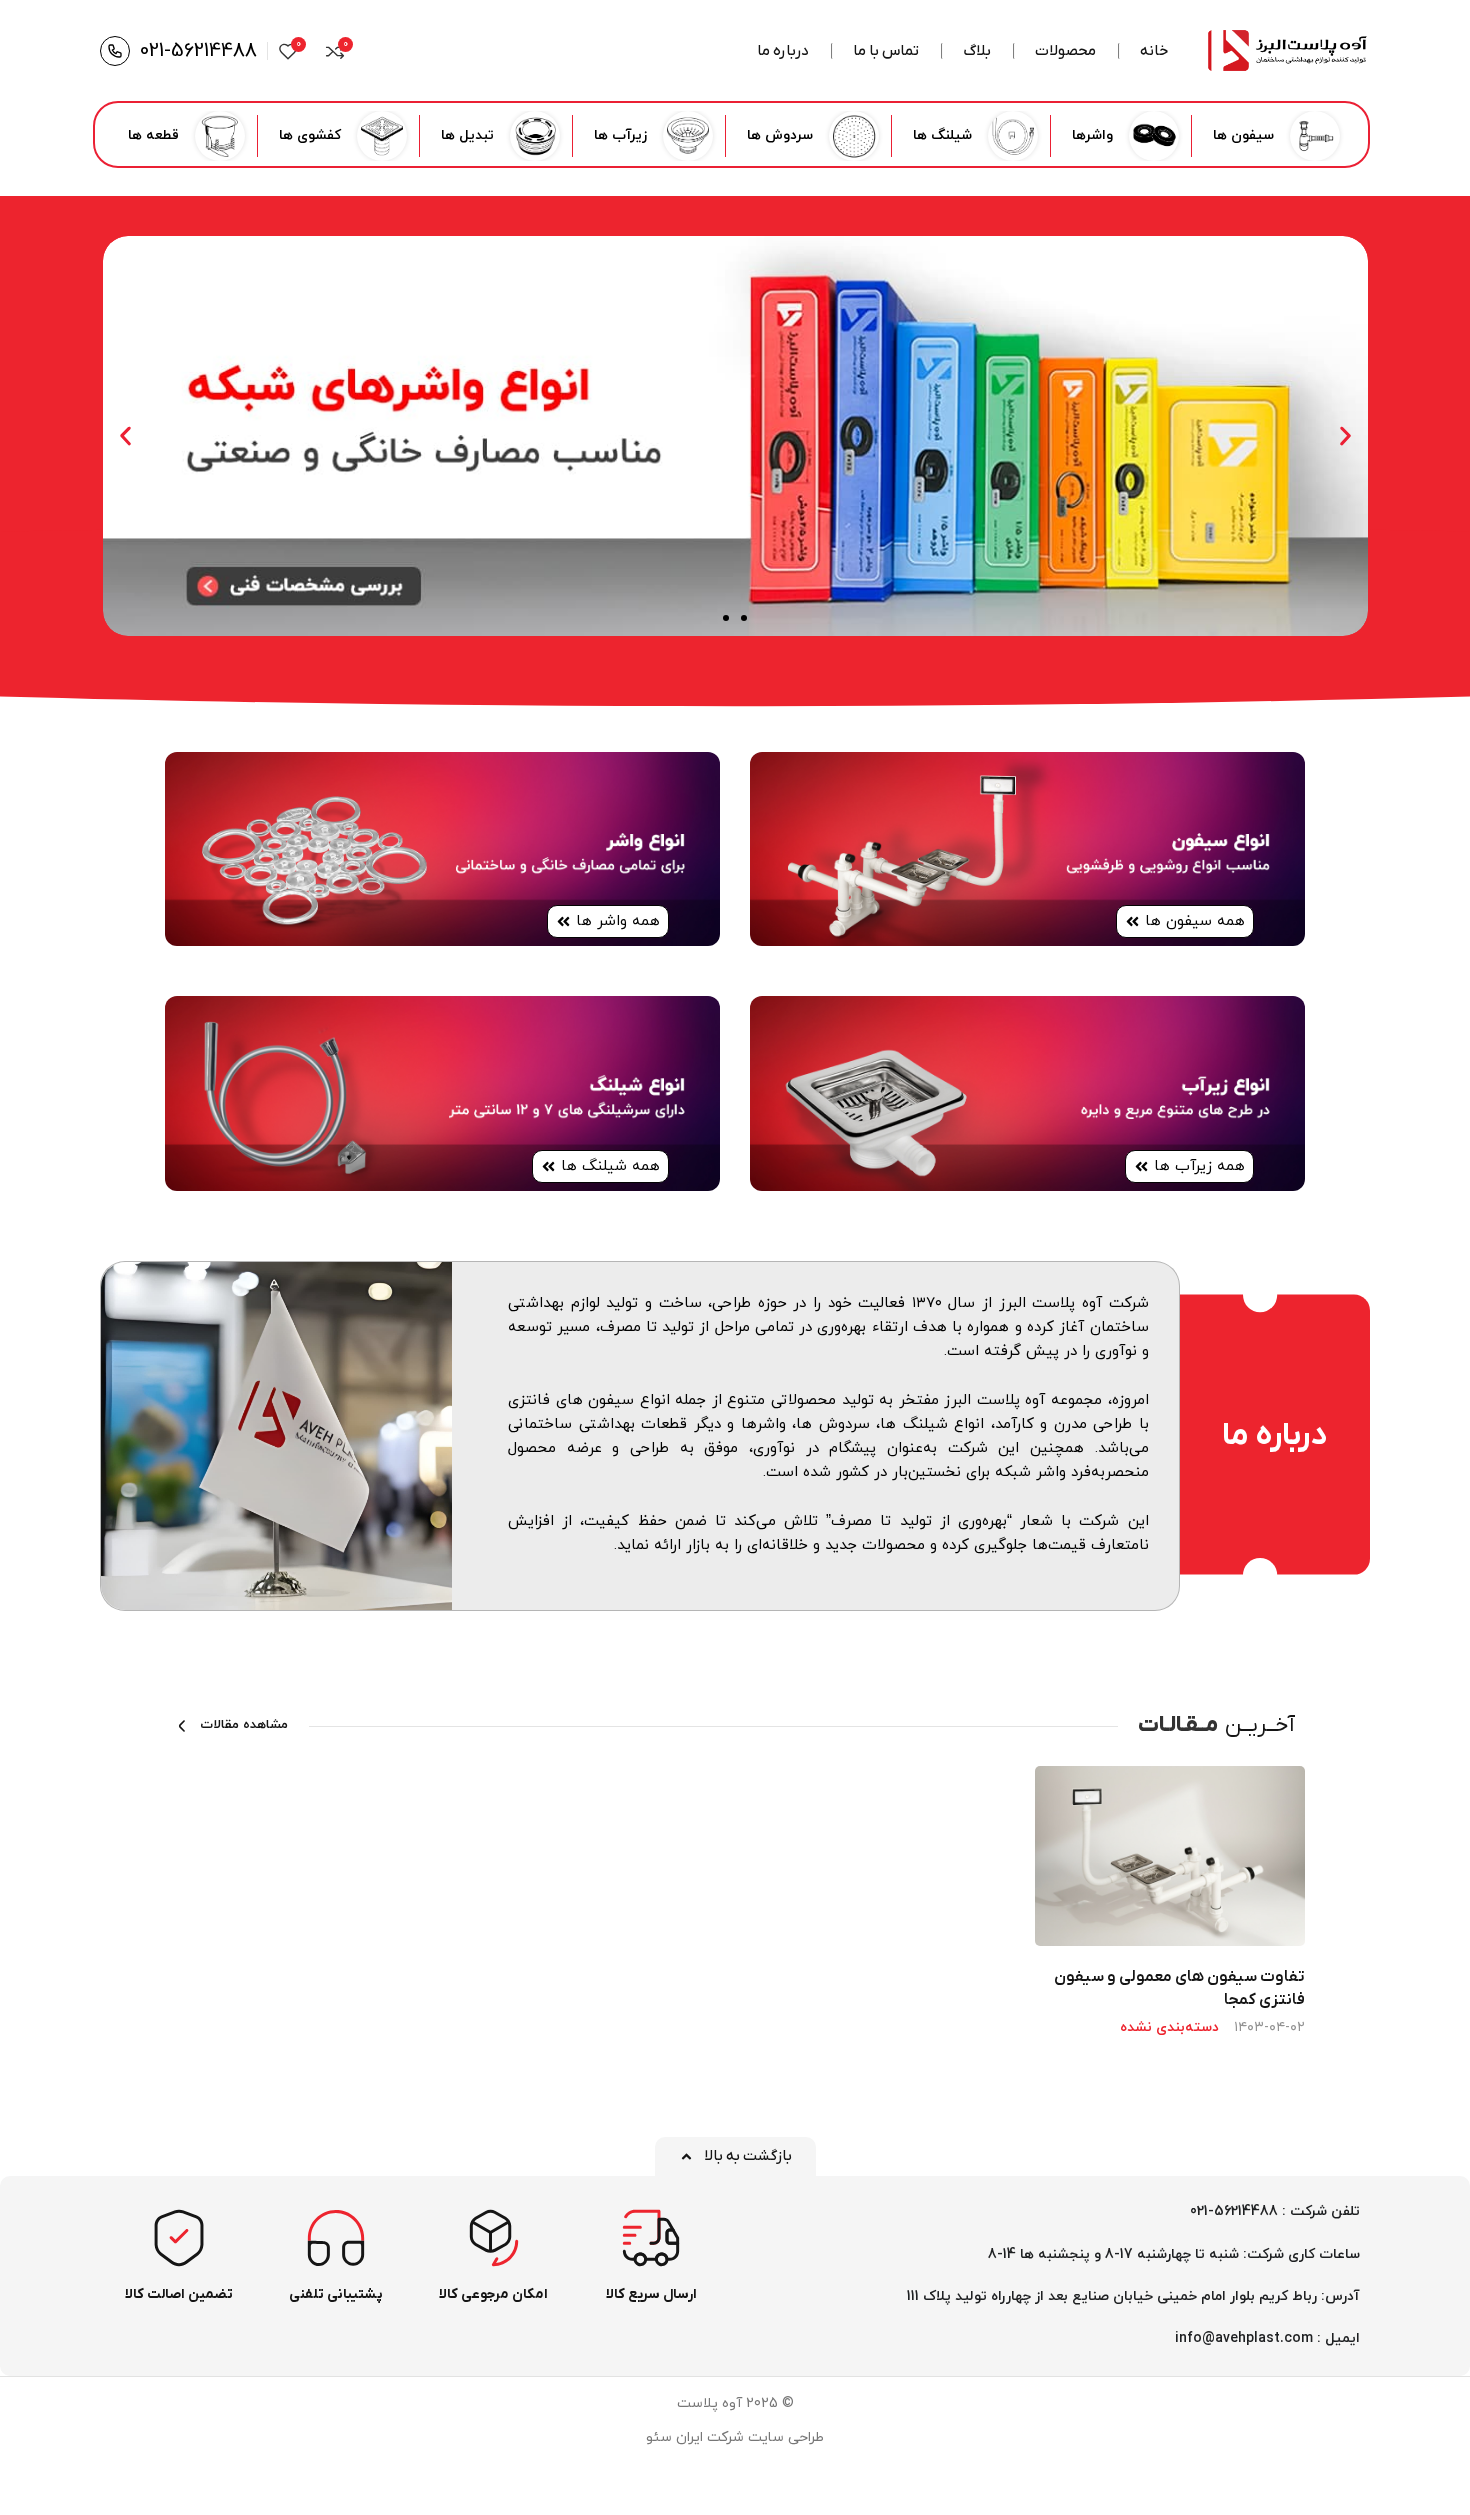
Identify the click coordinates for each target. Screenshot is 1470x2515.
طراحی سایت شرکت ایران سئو (735, 2437)
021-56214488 (198, 51)
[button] (1345, 436)
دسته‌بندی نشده (1169, 2028)
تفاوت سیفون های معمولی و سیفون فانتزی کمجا (1179, 1988)
